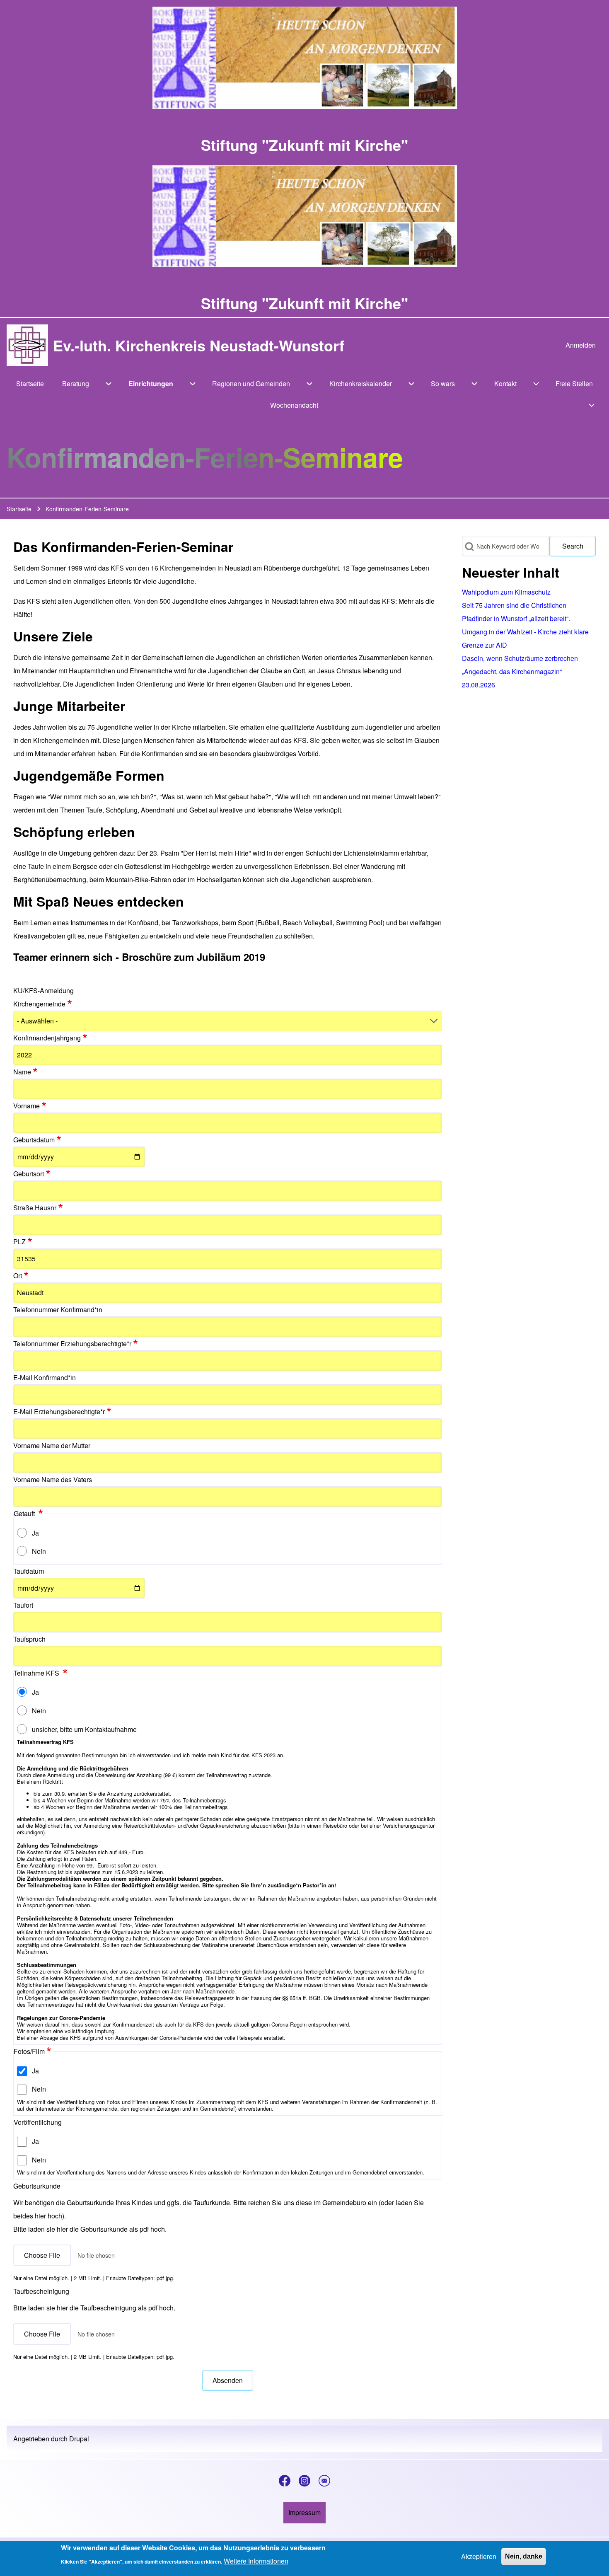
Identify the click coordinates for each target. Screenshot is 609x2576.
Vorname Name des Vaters (53, 1479)
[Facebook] (285, 2481)
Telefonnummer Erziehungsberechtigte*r (72, 1344)
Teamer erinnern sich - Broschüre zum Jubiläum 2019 (139, 957)
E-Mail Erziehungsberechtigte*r (59, 1411)
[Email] (324, 2481)
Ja (35, 1533)
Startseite (19, 509)
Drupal (79, 2439)
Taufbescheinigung (41, 2291)
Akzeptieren (479, 2556)
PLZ (19, 1242)
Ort (18, 1276)
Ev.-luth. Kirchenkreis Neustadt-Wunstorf (199, 345)
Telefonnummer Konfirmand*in (58, 1310)
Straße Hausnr (35, 1208)
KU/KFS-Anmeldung (43, 990)
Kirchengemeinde (39, 1004)
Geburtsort (29, 1174)
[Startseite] (27, 345)
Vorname (27, 1106)
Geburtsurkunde (37, 2186)
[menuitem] (581, 345)
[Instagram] (304, 2481)
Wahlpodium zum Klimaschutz (506, 592)
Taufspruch (29, 1639)
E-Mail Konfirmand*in (45, 1377)
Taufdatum (29, 1571)
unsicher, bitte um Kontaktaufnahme (84, 1729)
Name (22, 1072)
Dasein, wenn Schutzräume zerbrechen (520, 658)
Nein (39, 1551)
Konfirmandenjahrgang (47, 1038)
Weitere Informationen (256, 2561)
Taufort (23, 1605)
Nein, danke (524, 2556)
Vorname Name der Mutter (52, 1445)
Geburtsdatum (34, 1140)
